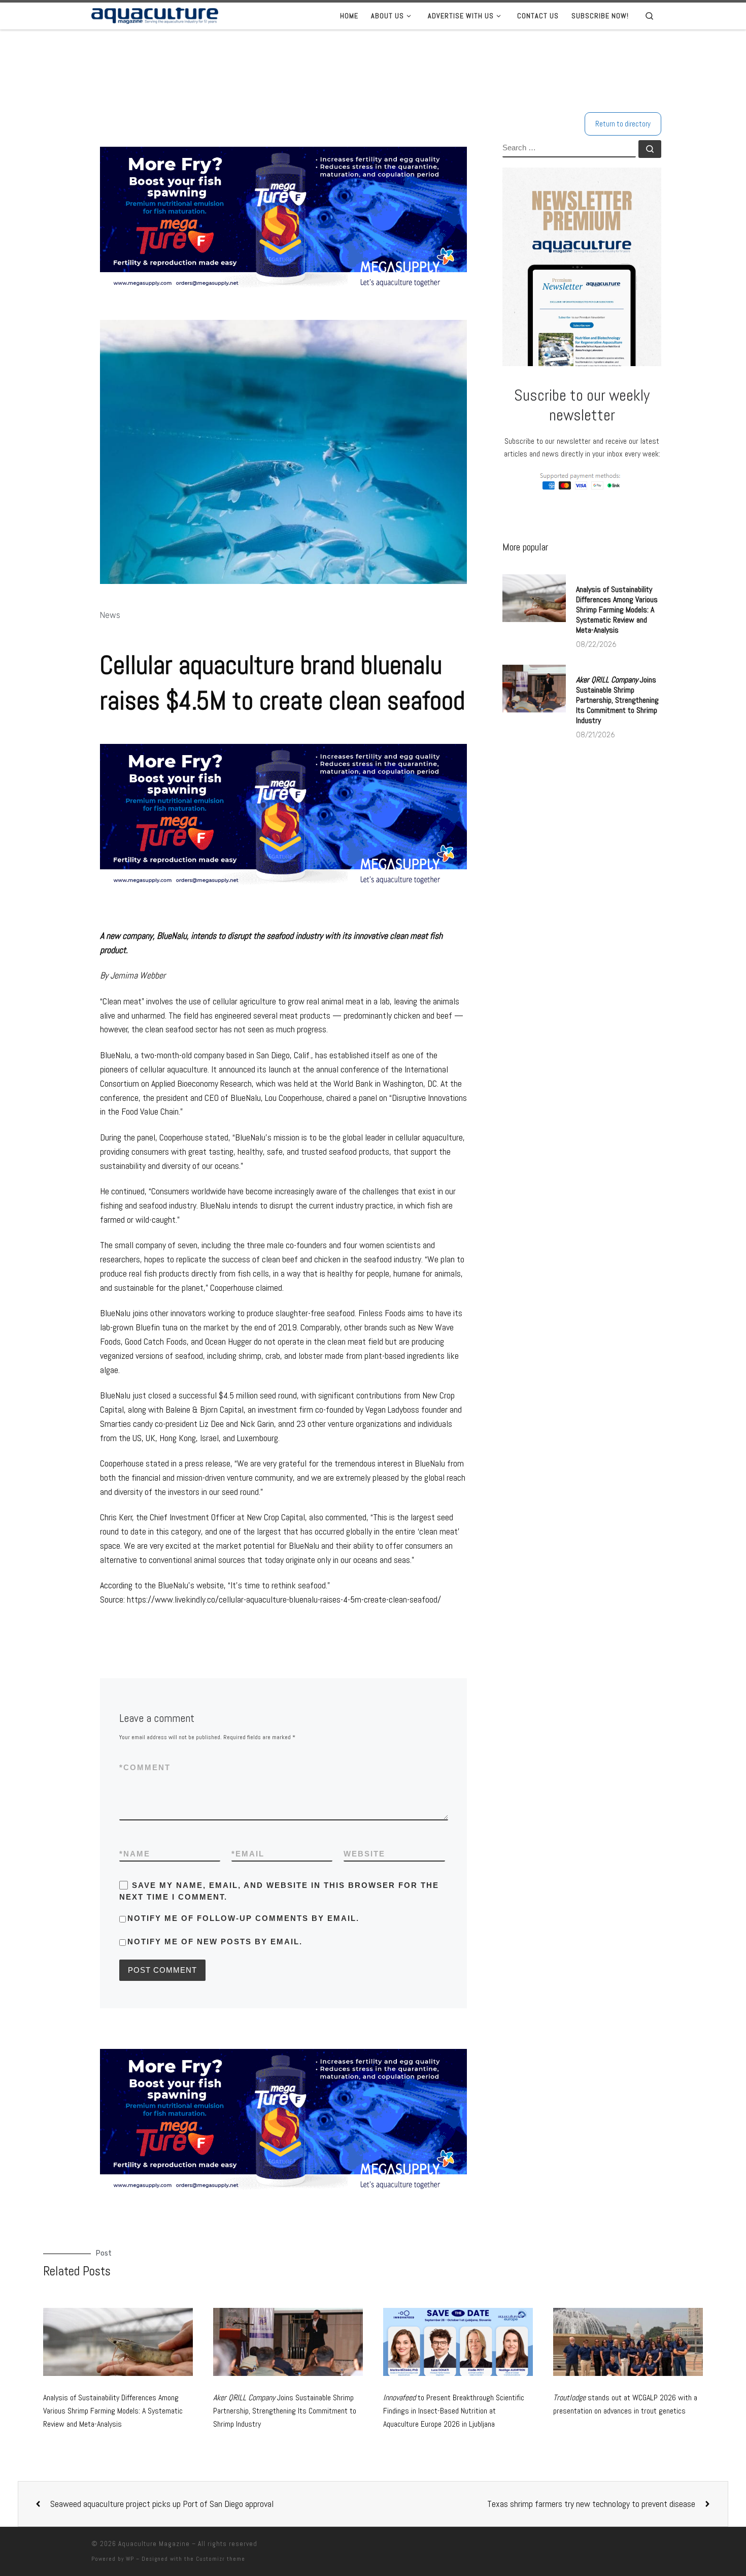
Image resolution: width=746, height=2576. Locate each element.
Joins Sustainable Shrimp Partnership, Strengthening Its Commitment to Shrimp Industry (617, 700)
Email (248, 1854)
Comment (145, 1767)
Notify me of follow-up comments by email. (243, 1918)
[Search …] (650, 149)
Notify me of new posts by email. (215, 1942)
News (110, 615)
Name (135, 1854)
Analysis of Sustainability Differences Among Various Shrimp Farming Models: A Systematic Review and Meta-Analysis (617, 610)
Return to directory (623, 124)
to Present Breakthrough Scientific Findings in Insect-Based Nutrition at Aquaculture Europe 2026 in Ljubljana (454, 2410)
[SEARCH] (569, 149)
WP (130, 2559)
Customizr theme (221, 2559)
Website (364, 1854)
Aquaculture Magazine (154, 2544)
